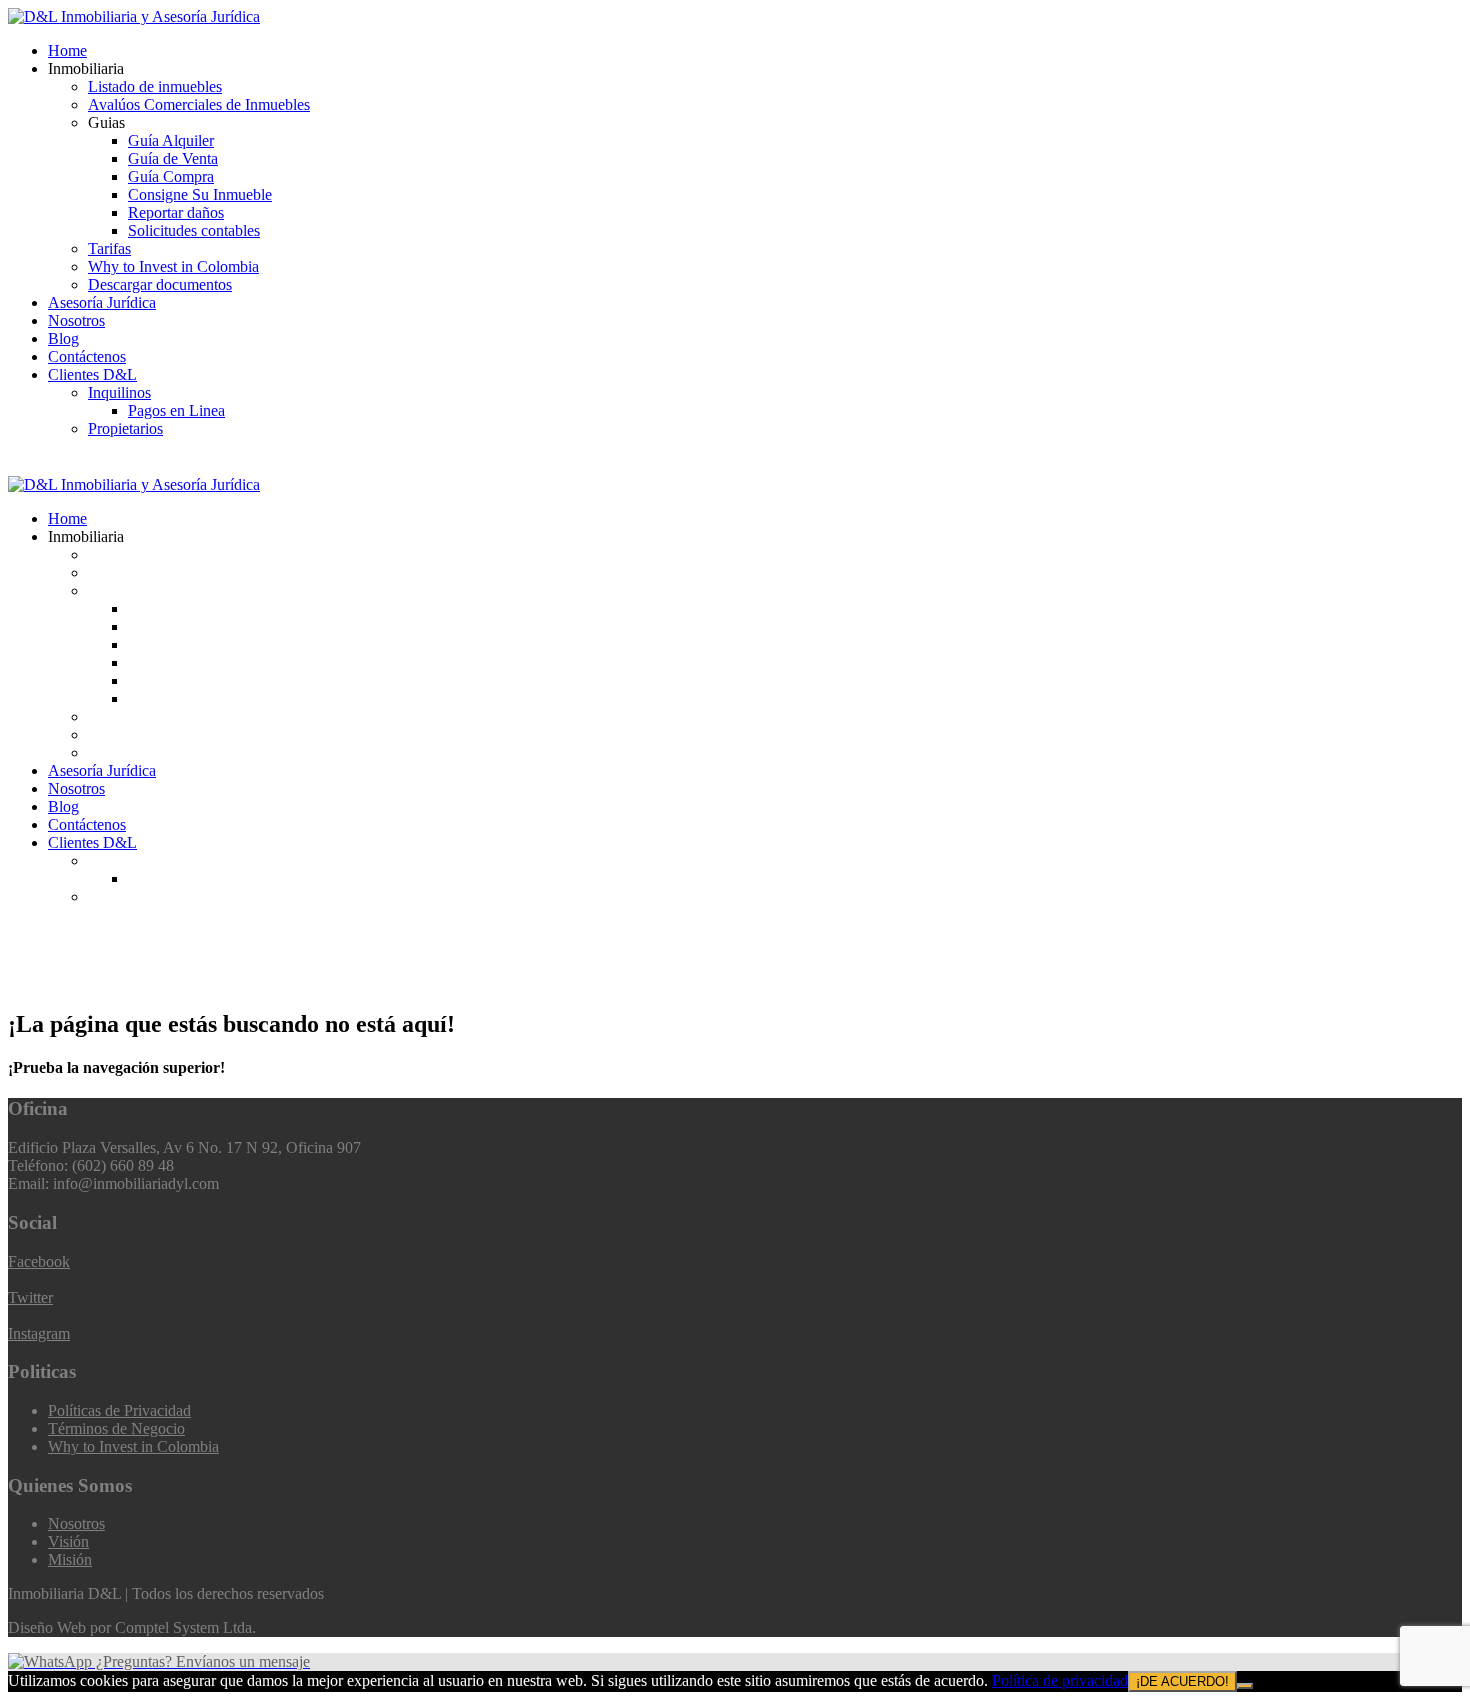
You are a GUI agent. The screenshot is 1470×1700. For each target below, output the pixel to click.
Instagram (39, 1333)
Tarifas (109, 248)
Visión (68, 1541)
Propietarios (125, 428)
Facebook (39, 1261)
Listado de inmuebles (155, 86)
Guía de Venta (173, 158)
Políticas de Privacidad (119, 1410)
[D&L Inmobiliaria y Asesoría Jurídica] (134, 16)
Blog (63, 338)
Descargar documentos (160, 284)
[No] (1245, 1686)
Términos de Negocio (116, 1428)
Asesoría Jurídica (102, 302)
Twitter (30, 1297)
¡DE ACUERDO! (1182, 1681)
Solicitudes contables (194, 230)
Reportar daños (176, 212)
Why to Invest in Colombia (173, 266)
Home (67, 50)
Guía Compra (171, 176)
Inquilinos (119, 392)
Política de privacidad (1060, 1680)
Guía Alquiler (171, 140)
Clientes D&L (92, 374)
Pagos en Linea (176, 410)
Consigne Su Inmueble (200, 194)
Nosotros (76, 320)
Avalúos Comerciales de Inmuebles (199, 104)
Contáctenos (87, 356)
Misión (70, 1559)
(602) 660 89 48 (81, 466)
